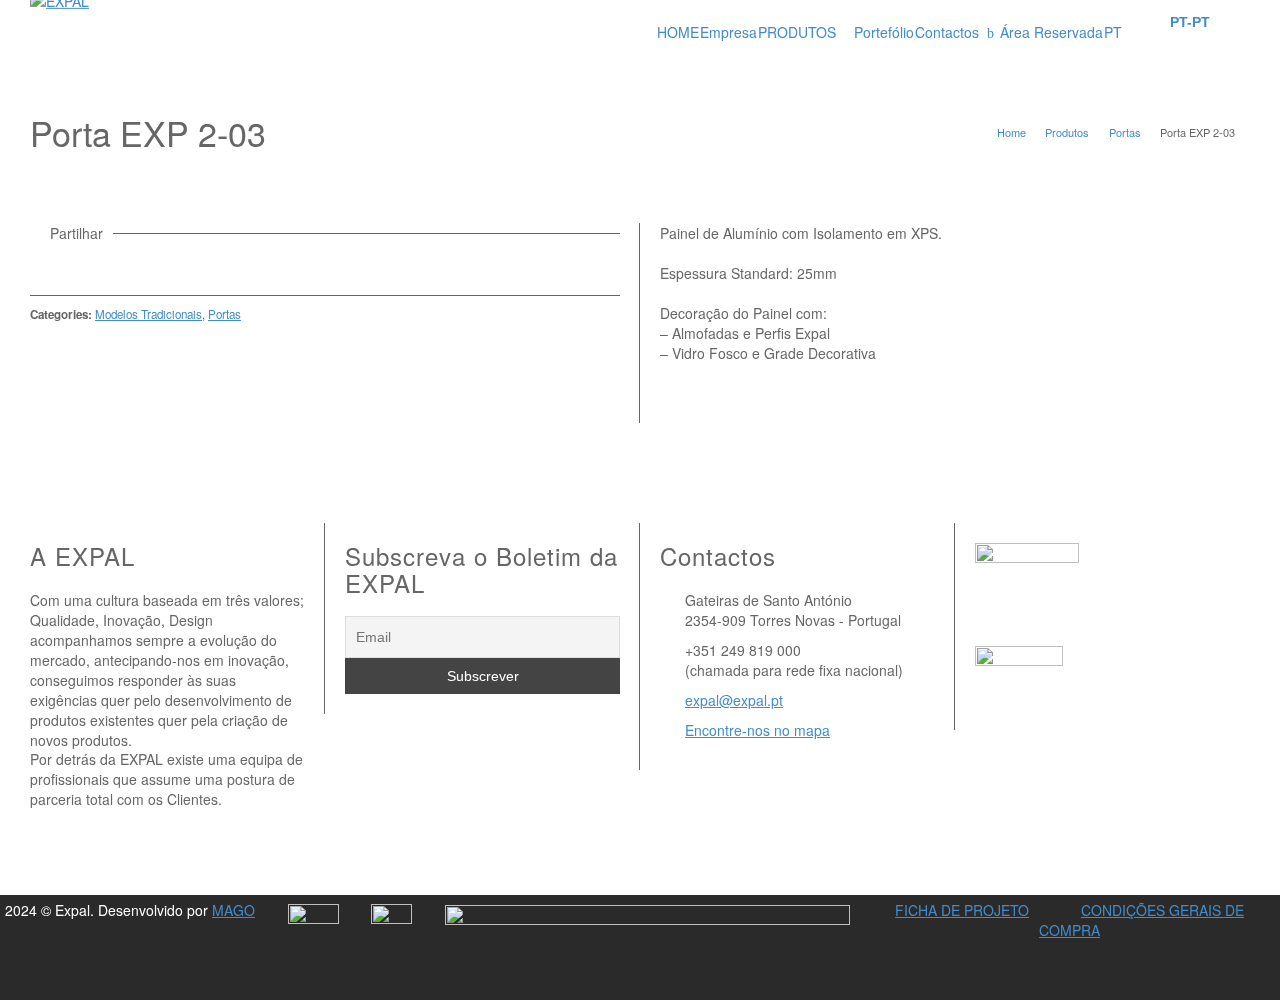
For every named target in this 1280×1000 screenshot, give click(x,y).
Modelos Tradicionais (148, 314)
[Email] (42, 265)
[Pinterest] (123, 265)
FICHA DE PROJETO (962, 910)
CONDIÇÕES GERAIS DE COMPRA (1141, 920)
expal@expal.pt (734, 700)
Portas (224, 314)
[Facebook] (96, 265)
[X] (69, 265)
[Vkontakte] (177, 265)
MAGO (233, 910)
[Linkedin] (150, 265)
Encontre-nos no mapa (757, 730)
